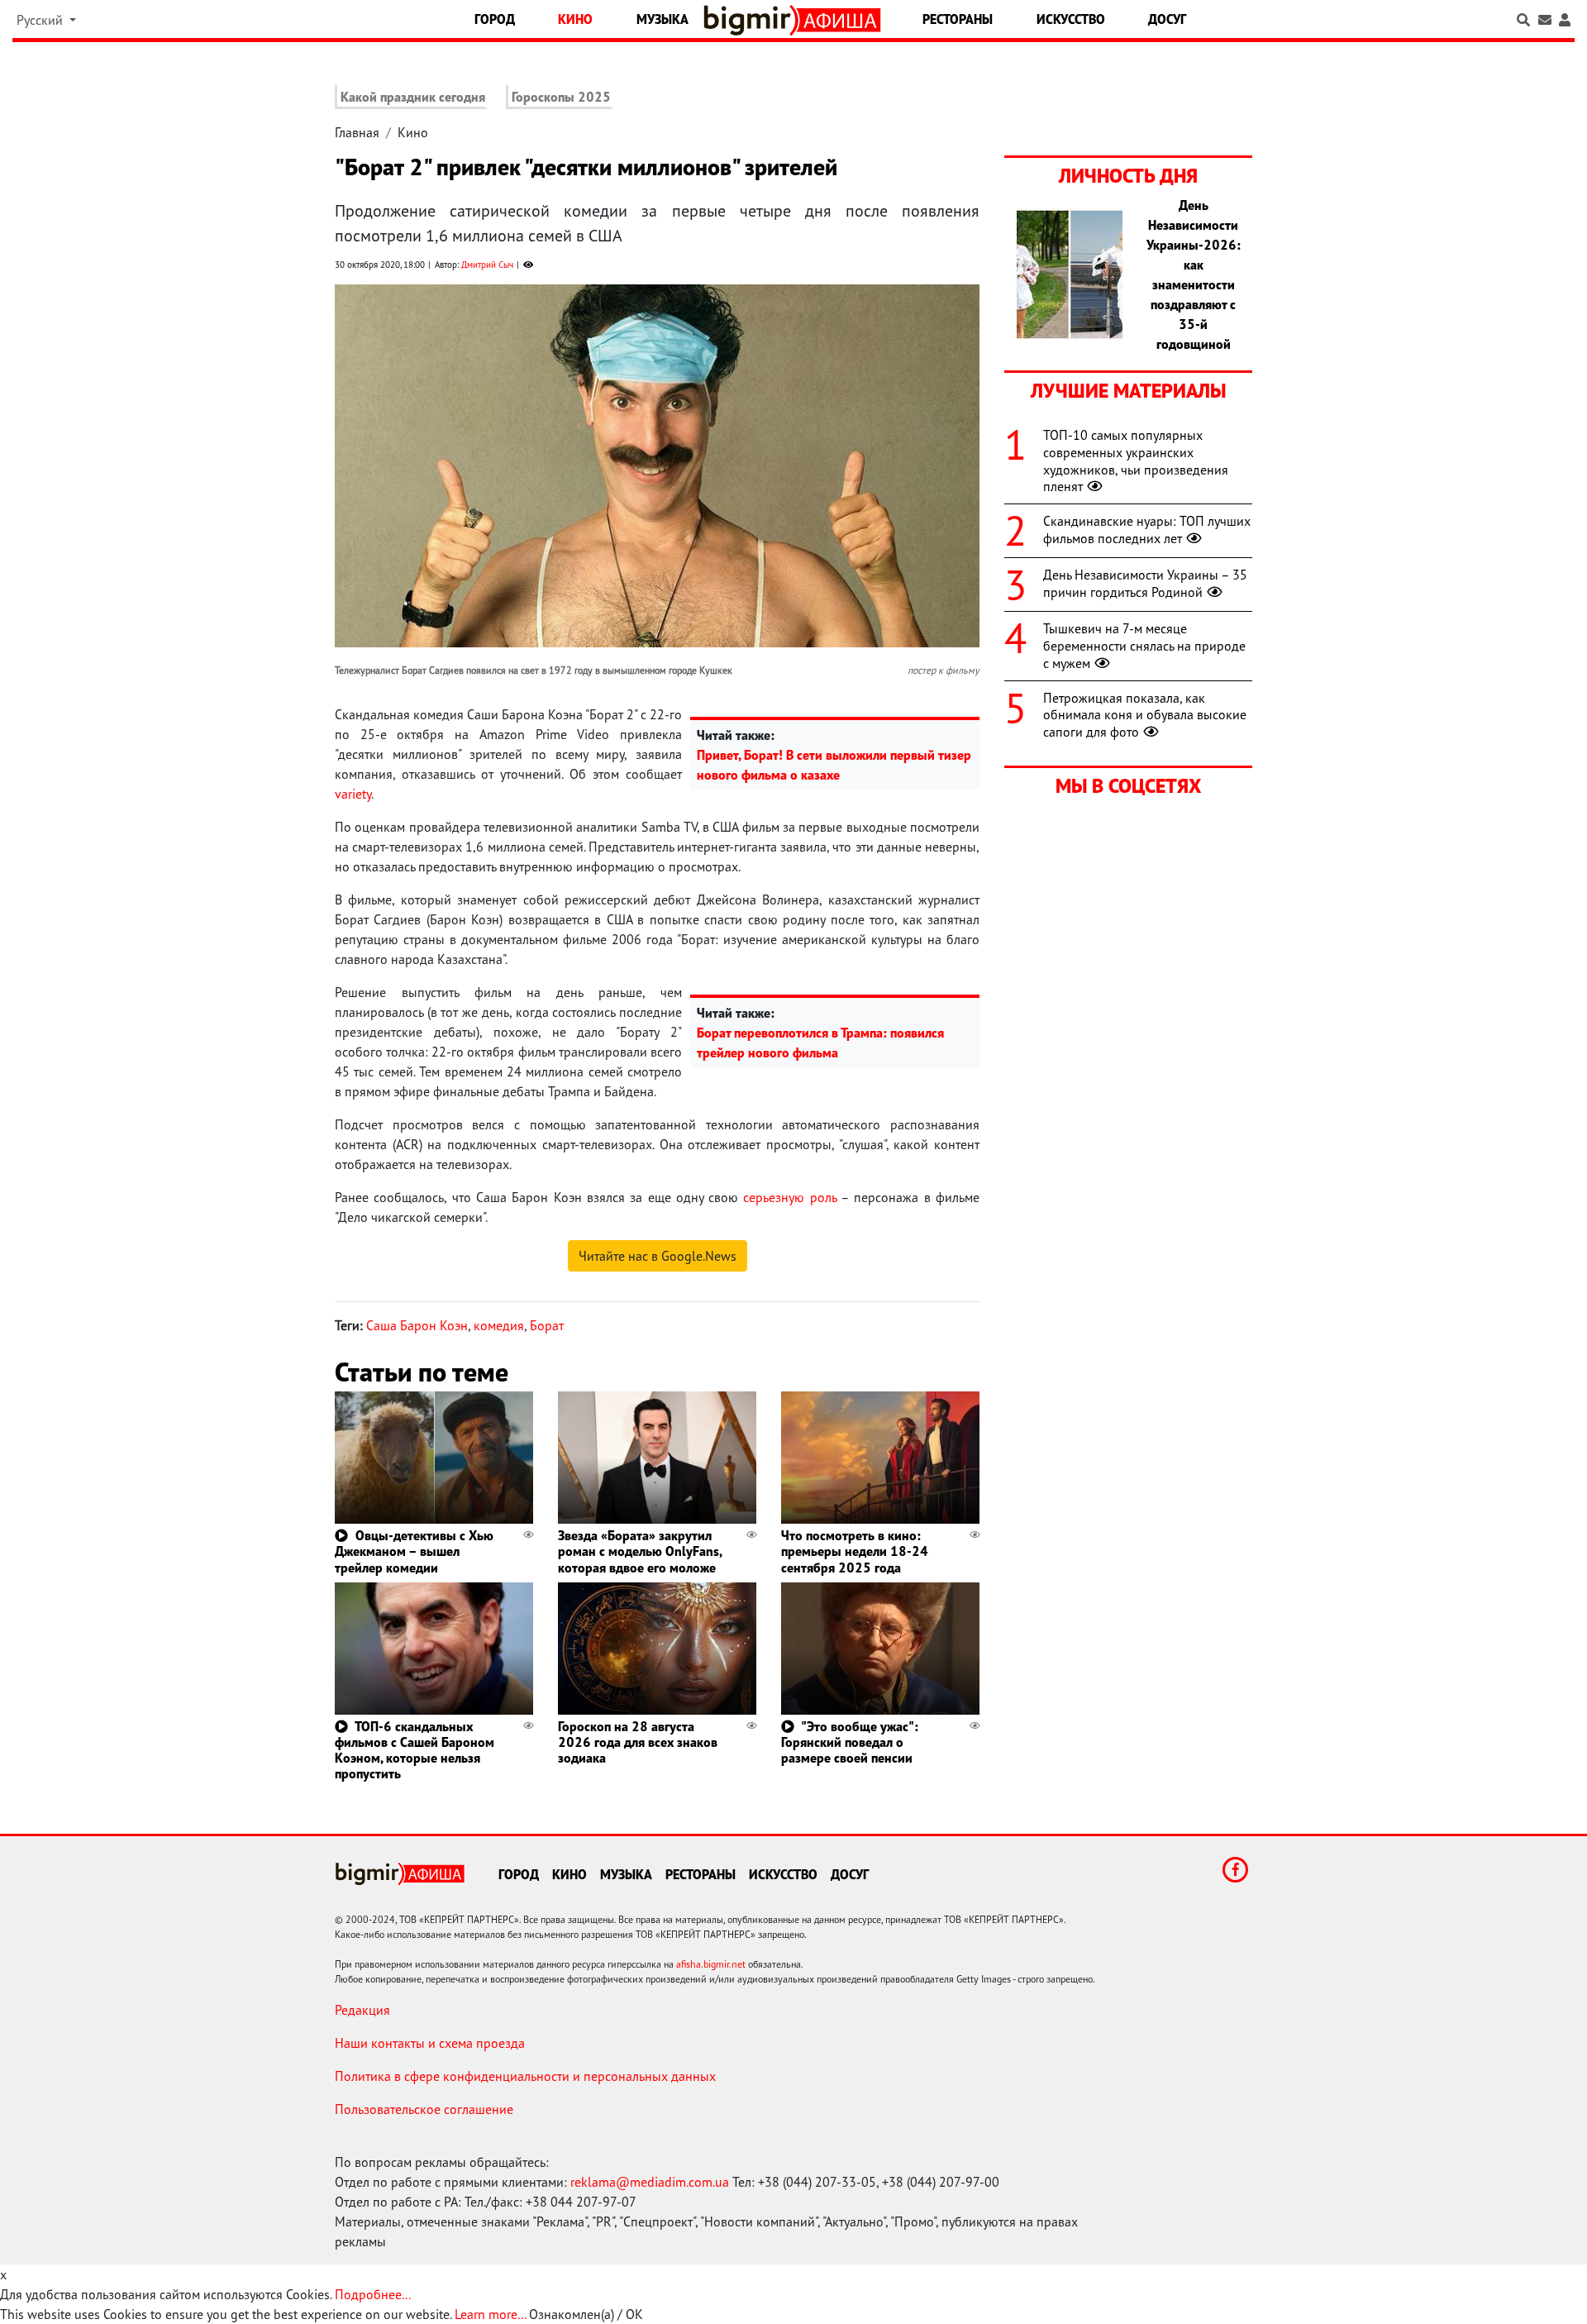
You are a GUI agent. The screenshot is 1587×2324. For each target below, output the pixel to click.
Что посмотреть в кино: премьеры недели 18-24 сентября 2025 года (855, 1551)
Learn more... (490, 2314)
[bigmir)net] (751, 20)
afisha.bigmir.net (711, 1964)
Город (495, 19)
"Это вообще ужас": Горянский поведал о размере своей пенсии (850, 1742)
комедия (499, 1325)
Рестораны (958, 19)
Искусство (1071, 19)
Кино (575, 19)
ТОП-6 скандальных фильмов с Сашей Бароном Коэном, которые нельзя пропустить (415, 1750)
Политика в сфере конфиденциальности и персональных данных (525, 2076)
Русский (41, 20)
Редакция (362, 2010)
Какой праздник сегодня (413, 97)
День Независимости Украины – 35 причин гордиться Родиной (1145, 583)
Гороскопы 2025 (561, 97)
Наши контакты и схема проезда (430, 2043)
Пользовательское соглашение (424, 2109)
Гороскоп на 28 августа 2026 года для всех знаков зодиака (638, 1742)
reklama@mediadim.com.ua (650, 2182)
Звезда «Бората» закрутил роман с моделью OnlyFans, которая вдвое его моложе (640, 1551)
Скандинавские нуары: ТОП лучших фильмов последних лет (1147, 530)
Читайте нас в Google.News (658, 1256)
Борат (547, 1325)
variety (353, 794)
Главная (357, 132)
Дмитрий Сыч (487, 265)
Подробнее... (373, 2294)
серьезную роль (789, 1197)
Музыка (662, 19)
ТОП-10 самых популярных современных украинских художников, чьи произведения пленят (1136, 461)
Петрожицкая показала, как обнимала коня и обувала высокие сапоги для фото (1145, 715)
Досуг (1167, 19)
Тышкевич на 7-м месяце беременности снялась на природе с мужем (1144, 646)
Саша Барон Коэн (417, 1325)
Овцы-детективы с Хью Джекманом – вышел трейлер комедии (414, 1551)
